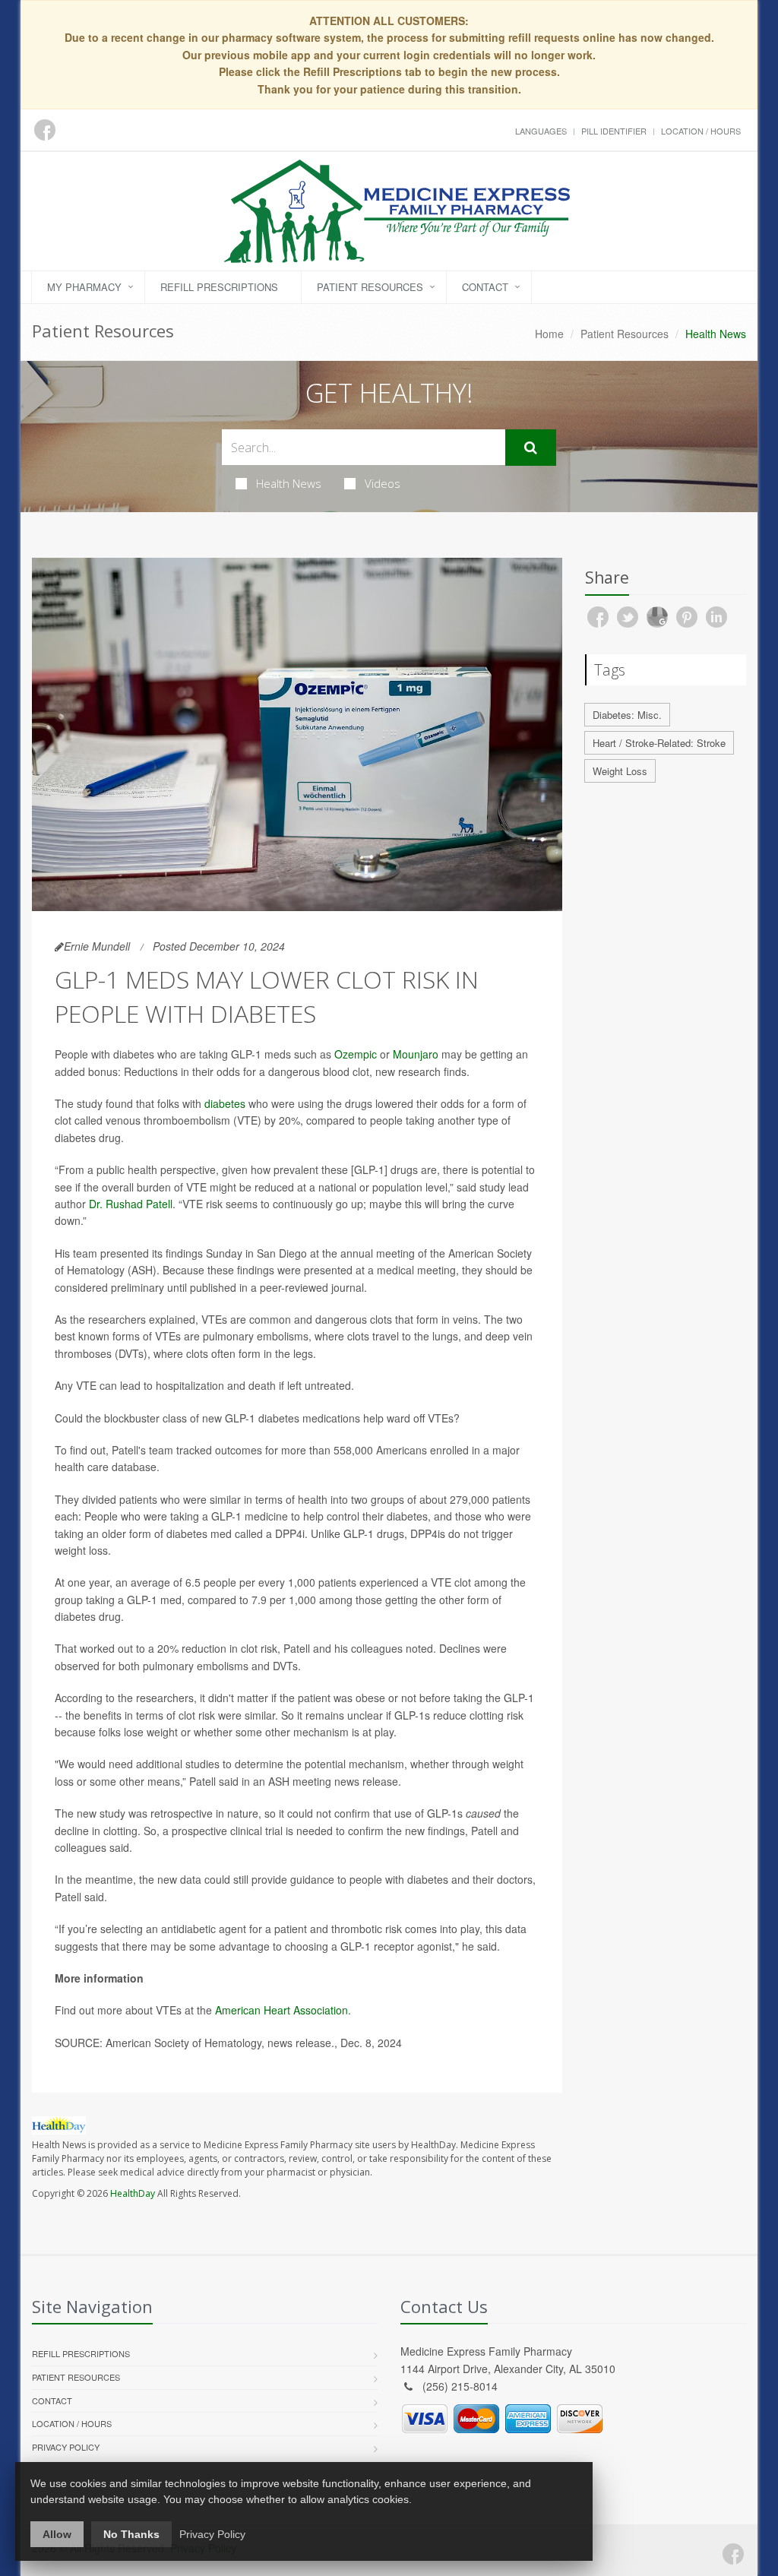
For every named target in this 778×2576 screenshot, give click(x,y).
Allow (57, 2534)
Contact (485, 287)
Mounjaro (416, 1054)
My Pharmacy (84, 287)
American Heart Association (281, 2010)
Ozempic (356, 1054)
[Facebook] (733, 2554)
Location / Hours (701, 131)
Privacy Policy (66, 2447)
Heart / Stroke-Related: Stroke (659, 743)
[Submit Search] (531, 448)
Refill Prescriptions (219, 287)
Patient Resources (370, 287)
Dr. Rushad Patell (131, 1204)
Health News (289, 483)
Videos (383, 483)
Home (549, 334)
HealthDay (133, 2193)
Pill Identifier (614, 131)
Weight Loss (620, 771)
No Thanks (131, 2534)
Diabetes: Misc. (627, 715)
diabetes (225, 1103)
